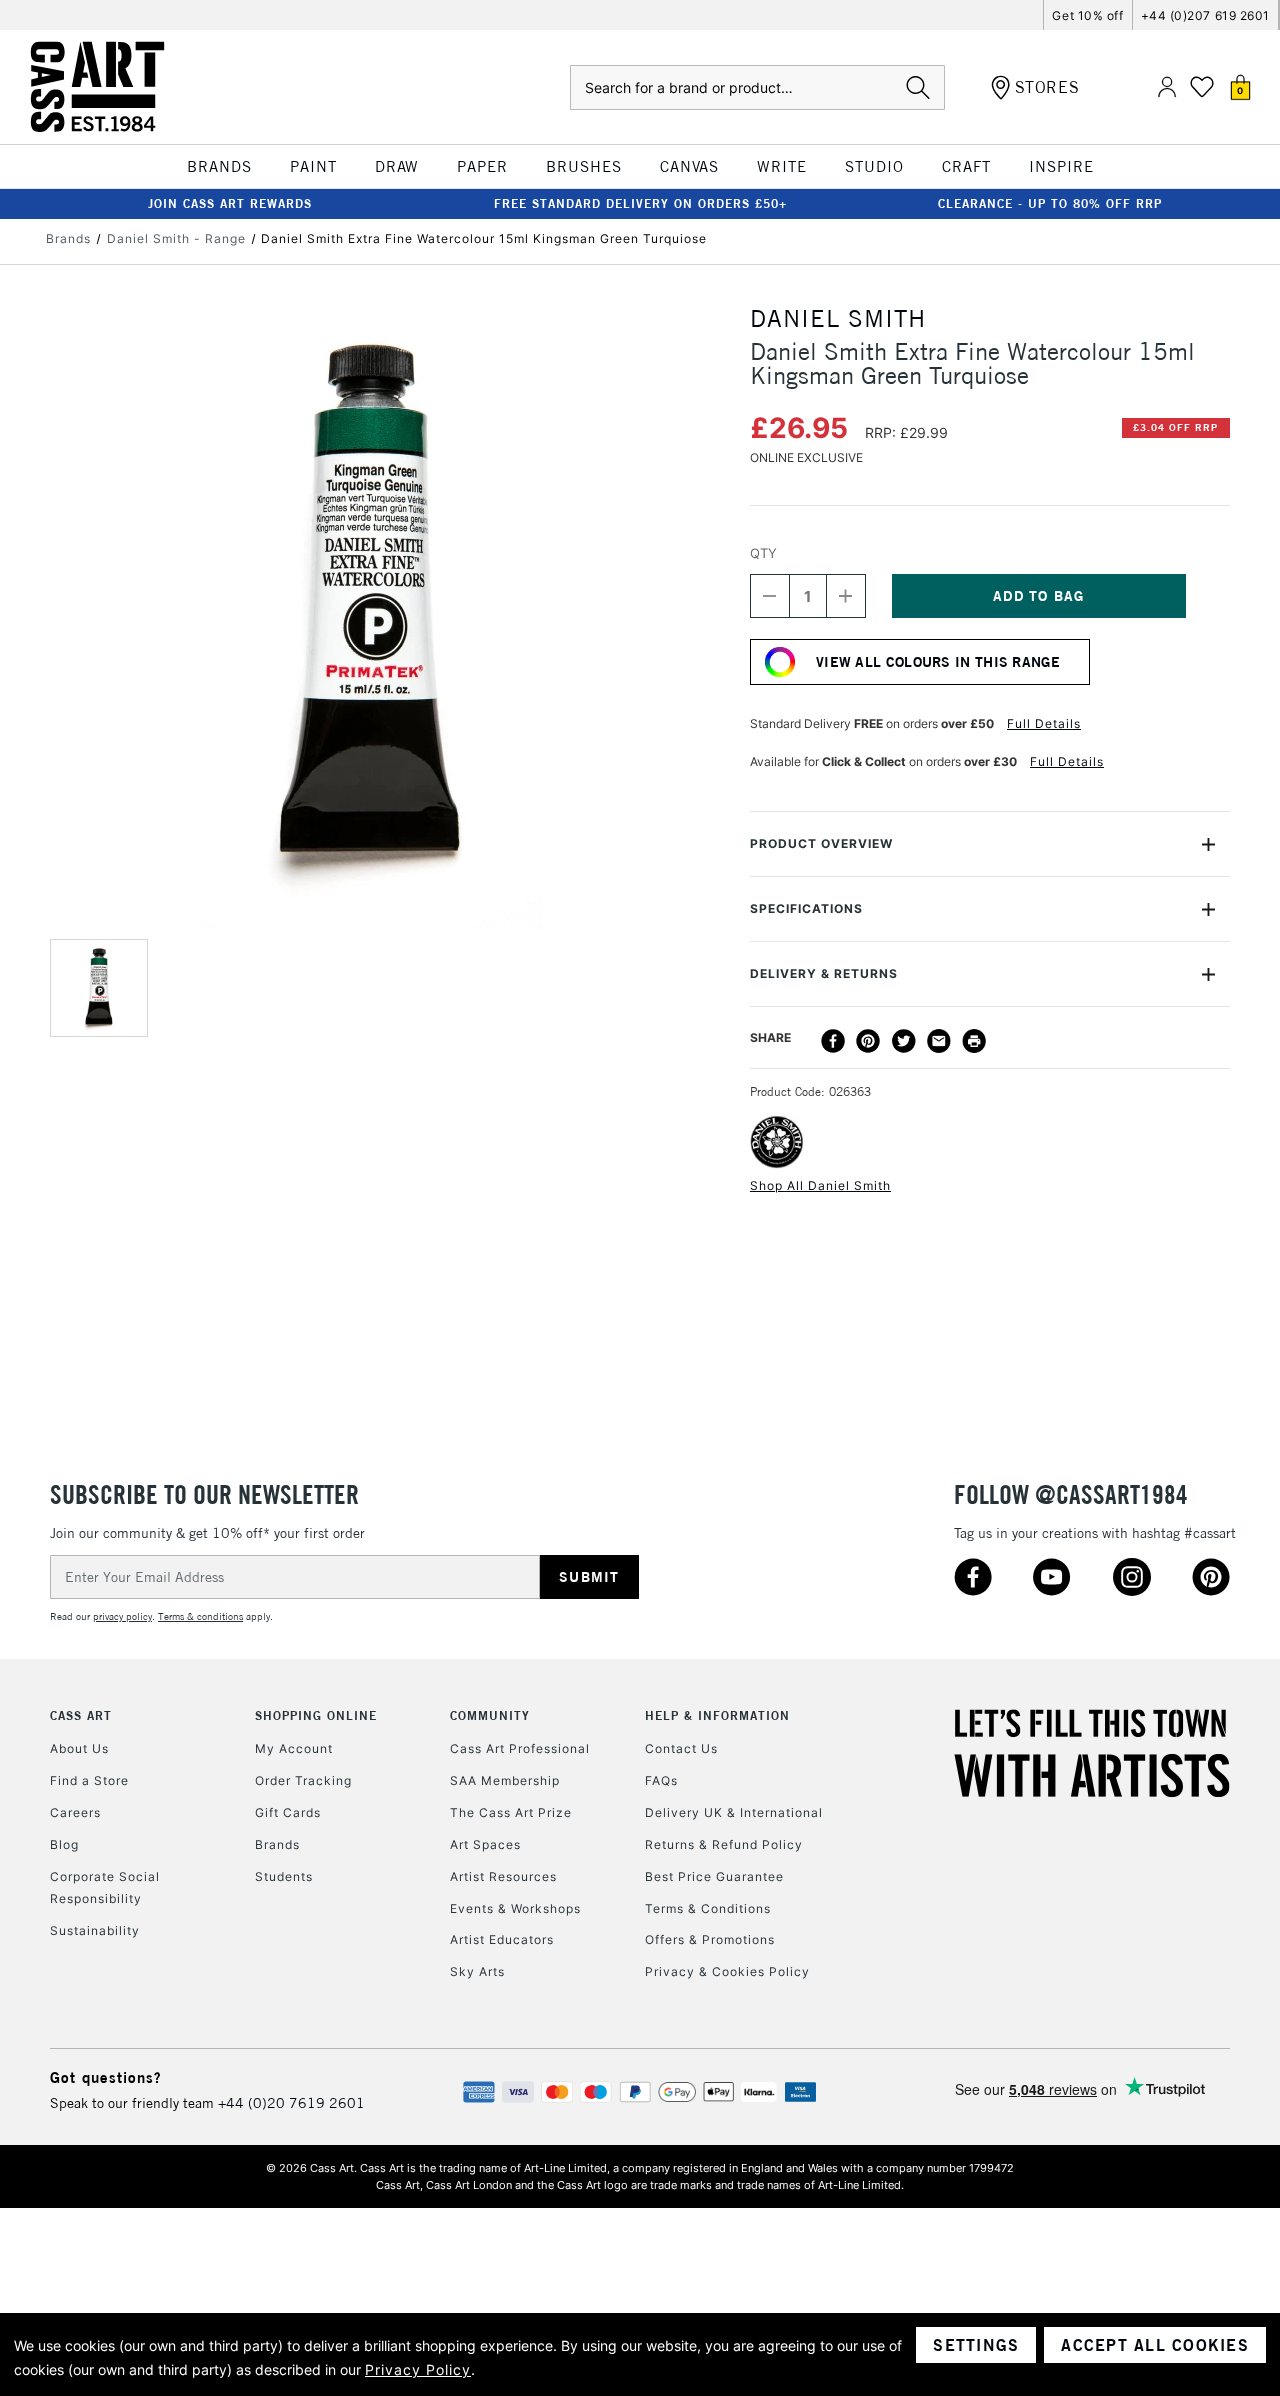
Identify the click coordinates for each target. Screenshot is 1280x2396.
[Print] (974, 1041)
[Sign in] (1167, 87)
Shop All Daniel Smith (820, 1185)
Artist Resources (503, 1876)
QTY (763, 553)
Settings (976, 2345)
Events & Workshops (515, 1908)
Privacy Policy (418, 2369)
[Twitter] (904, 1041)
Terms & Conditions (708, 1908)
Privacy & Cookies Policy (727, 1971)
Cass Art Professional (520, 1748)
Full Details (1044, 723)
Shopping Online (316, 1715)
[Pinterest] (868, 1041)
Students (284, 1876)
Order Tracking (303, 1780)
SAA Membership (505, 1780)
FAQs (661, 1780)
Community (490, 1715)
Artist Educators (502, 1939)
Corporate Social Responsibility (105, 1887)
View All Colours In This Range (938, 662)
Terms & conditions (200, 1616)
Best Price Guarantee (714, 1876)
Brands (277, 1844)
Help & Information (717, 1715)
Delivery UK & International (734, 1812)
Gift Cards (288, 1812)
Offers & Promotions (710, 1939)
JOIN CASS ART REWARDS (230, 203)
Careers (75, 1812)
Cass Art (81, 1715)
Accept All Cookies (1155, 2345)
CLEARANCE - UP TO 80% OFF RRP (1050, 203)
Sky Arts (477, 1971)
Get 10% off (1087, 15)
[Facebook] (833, 1041)
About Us (79, 1748)
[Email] (939, 1041)
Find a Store (89, 1780)
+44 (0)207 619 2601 (1205, 15)
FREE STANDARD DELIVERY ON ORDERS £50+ (640, 203)
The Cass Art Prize (511, 1812)
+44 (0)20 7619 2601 (291, 2103)
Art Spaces (485, 1844)
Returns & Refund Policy (724, 1844)
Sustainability (95, 1930)
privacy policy (122, 1616)
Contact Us (681, 1748)
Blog (64, 1844)
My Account (294, 1748)
